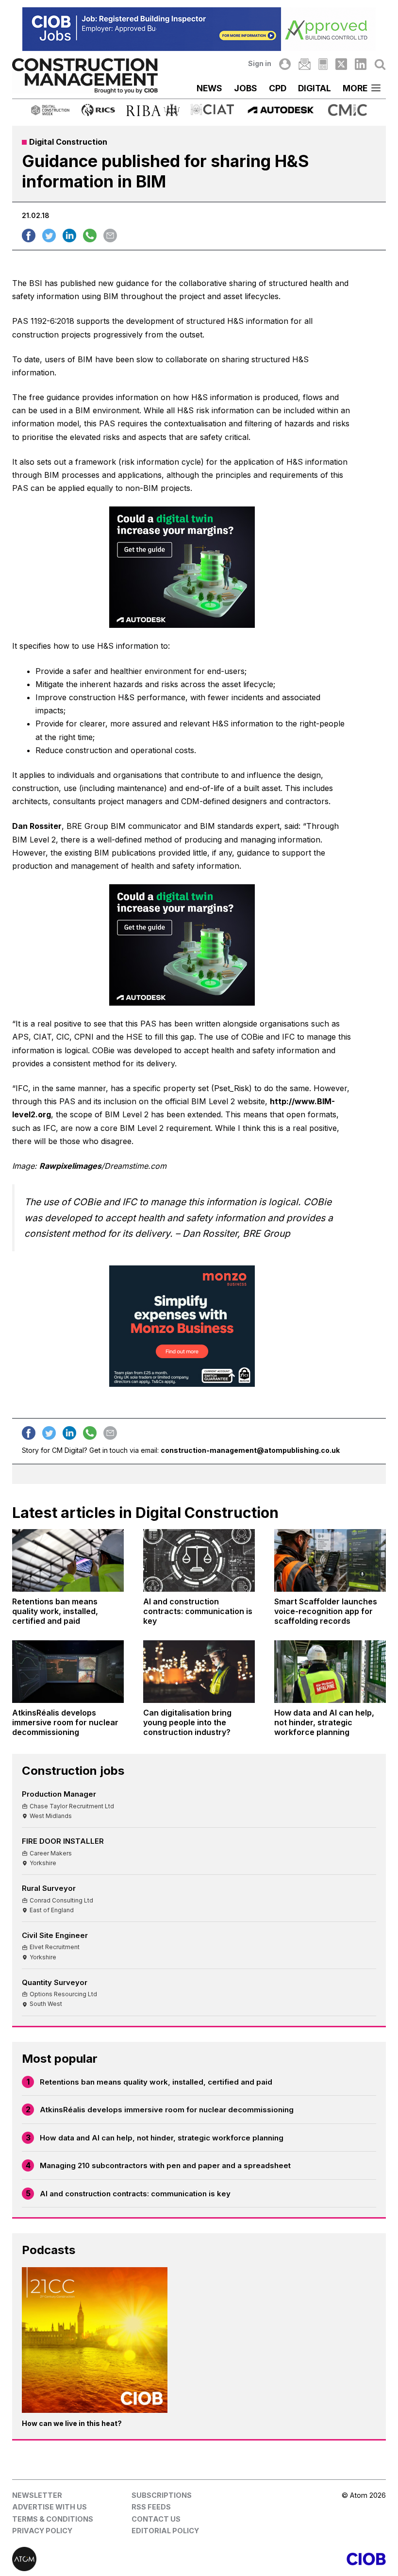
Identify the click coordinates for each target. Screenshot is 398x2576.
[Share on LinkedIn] (69, 236)
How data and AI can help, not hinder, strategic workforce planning (162, 2138)
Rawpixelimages (70, 1166)
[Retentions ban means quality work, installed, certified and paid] (68, 1560)
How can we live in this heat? (72, 2423)
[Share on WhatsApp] (90, 236)
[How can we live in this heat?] (95, 2340)
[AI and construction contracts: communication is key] (199, 1560)
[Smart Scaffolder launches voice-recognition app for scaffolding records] (330, 1560)
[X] (341, 64)
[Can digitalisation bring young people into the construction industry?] (199, 1672)
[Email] (304, 64)
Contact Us (156, 2519)
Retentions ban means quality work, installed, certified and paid (156, 2082)
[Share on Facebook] (29, 236)
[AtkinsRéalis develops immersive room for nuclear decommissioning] (68, 1672)
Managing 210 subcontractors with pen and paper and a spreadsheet (165, 2165)
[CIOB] (292, 2559)
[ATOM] (106, 2559)
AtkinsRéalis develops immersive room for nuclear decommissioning (167, 2110)
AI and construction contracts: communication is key (135, 2194)
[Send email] (110, 236)
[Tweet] (49, 236)
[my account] (285, 64)
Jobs (246, 88)
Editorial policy (165, 2531)
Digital (315, 88)
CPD (278, 88)
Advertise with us (50, 2507)
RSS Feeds (151, 2507)
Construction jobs (73, 1771)
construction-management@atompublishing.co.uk (250, 1450)
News (209, 88)
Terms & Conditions (53, 2519)
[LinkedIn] (361, 64)
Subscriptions (162, 2495)
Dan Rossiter (37, 826)
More (355, 88)
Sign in (260, 63)
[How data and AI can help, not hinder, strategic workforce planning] (330, 1672)
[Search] (380, 64)
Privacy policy (42, 2531)
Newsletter (37, 2495)
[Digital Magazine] (323, 64)
